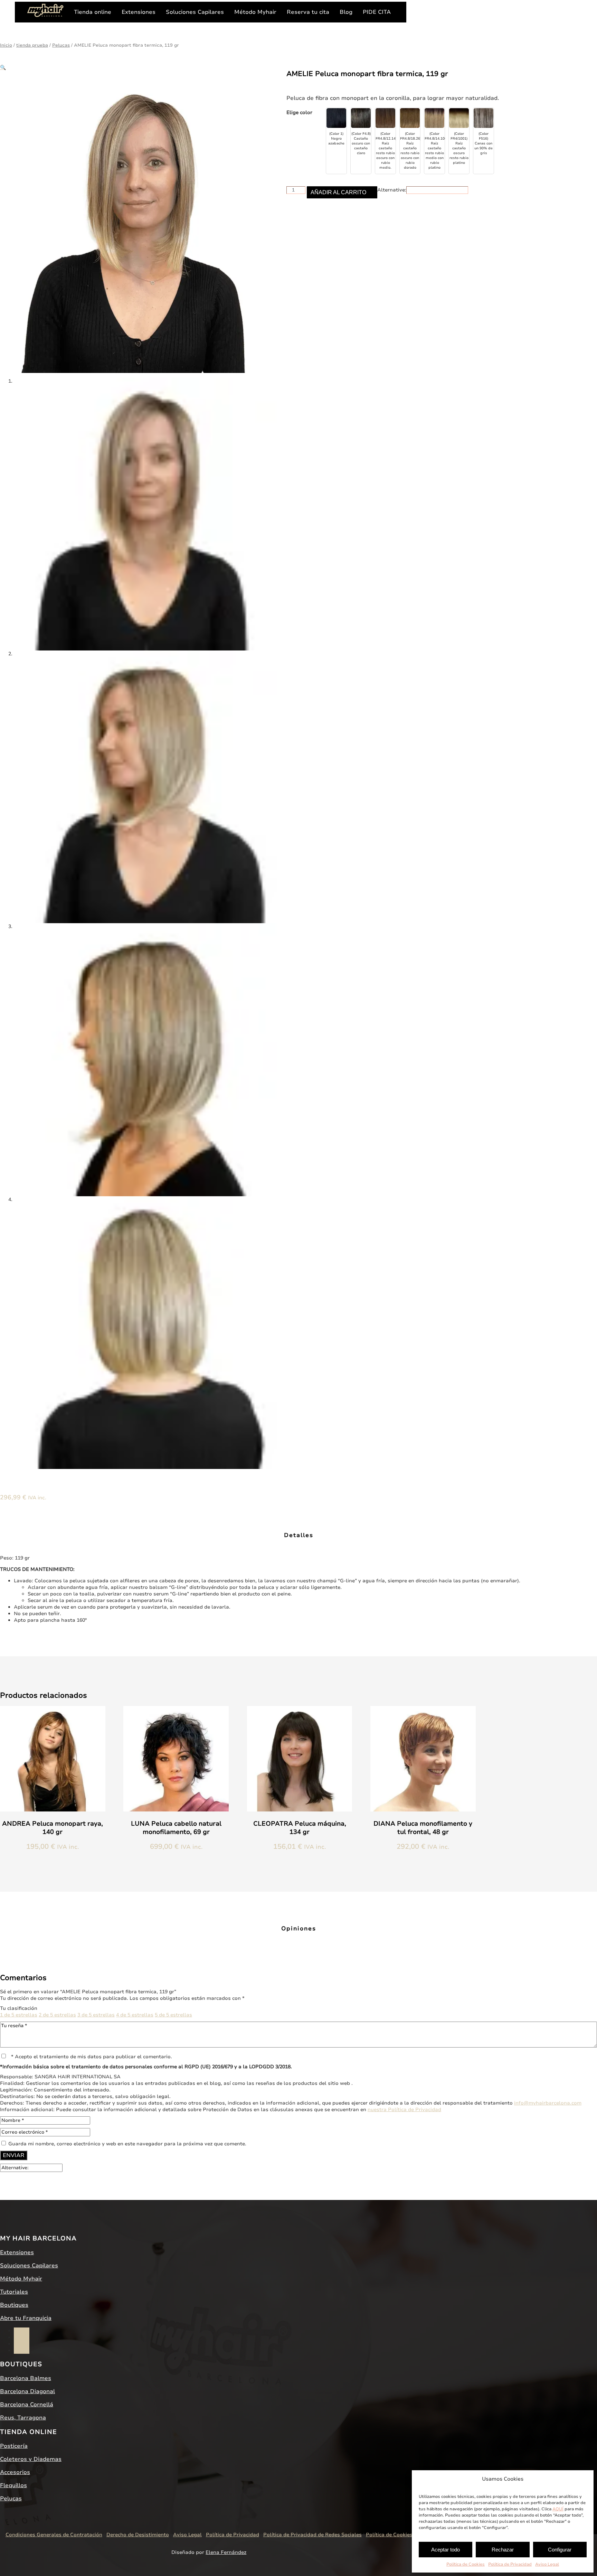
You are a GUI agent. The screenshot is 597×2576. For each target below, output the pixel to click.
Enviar (14, 2155)
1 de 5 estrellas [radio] (19, 2015)
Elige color (299, 113)
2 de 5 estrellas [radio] (57, 2015)
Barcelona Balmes (26, 2378)
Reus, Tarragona (23, 2418)
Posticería (14, 2446)
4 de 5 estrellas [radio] (135, 2015)
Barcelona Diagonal (27, 2391)
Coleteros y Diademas (31, 2459)
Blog (346, 12)
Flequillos (13, 2485)
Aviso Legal (547, 2564)
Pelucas (61, 45)
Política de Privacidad (510, 2564)
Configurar (560, 2550)
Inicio (6, 45)
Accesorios (15, 2472)
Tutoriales (14, 2292)
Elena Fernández (226, 2552)
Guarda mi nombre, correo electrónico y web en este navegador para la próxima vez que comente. (127, 2144)
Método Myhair (255, 12)
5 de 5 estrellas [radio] (173, 2015)
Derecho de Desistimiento (138, 2535)
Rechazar (503, 2550)
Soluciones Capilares (195, 12)
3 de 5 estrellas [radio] (96, 2015)
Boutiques (14, 2305)
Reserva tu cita (308, 12)
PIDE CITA (377, 12)
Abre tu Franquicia (26, 2318)
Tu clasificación (19, 2008)
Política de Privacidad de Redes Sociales (312, 2535)
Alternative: (392, 190)
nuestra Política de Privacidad (404, 2110)
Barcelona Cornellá (27, 2405)
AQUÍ (558, 2509)
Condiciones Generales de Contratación (54, 2535)
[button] (3, 68)
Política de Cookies (466, 2564)
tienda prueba (32, 45)
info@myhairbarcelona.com (548, 2103)
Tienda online (93, 12)
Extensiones (139, 12)
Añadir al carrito (338, 192)
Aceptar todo (446, 2550)
